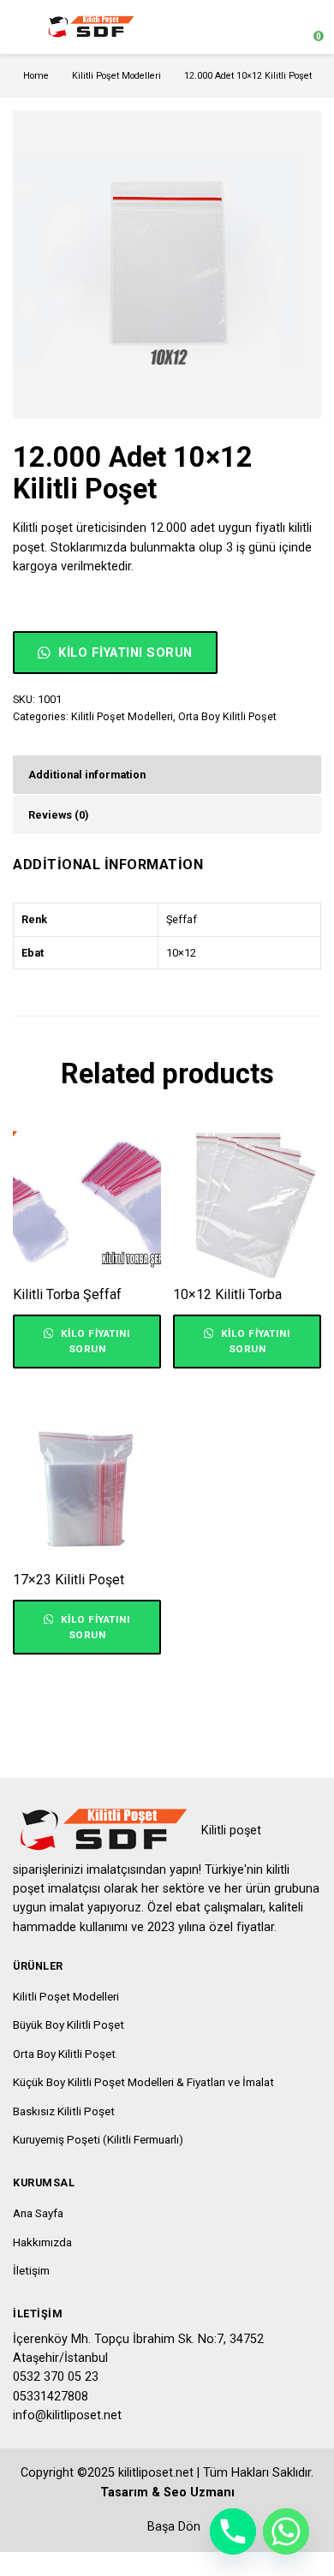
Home (36, 76)
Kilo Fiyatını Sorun (124, 653)
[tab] (167, 775)
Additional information (87, 775)
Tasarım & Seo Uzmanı (167, 2493)
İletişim (31, 2270)
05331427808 (51, 2397)
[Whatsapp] (286, 2531)
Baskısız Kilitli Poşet (64, 2111)
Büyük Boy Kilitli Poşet (69, 2024)
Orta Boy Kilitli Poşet (227, 716)
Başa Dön (172, 2527)
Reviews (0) (58, 815)
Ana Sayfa (38, 2213)
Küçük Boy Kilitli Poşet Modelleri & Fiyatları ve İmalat (143, 2082)
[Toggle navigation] (21, 27)
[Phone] (233, 2531)
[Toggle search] (277, 27)
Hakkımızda (42, 2242)
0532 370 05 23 (56, 2377)
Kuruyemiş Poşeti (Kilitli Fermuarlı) (98, 2139)
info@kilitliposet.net (67, 2415)
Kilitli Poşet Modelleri (116, 76)
